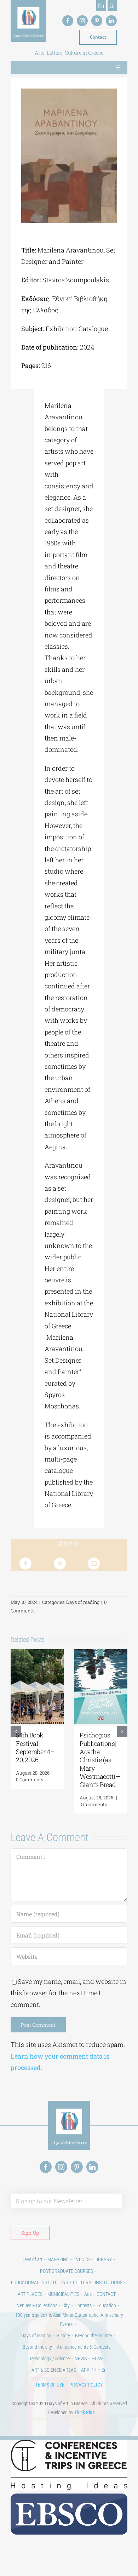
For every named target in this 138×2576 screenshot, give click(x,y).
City (66, 2305)
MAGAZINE (58, 2259)
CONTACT (106, 2294)
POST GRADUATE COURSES (67, 2271)
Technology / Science (50, 2359)
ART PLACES (30, 2294)
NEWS (81, 2359)
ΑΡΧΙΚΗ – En (94, 2370)
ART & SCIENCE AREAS (54, 2370)
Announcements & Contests (84, 2347)
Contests (83, 2305)
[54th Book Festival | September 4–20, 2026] (37, 1653)
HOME (98, 2359)
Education (106, 2305)
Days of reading (83, 1602)
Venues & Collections (37, 2305)
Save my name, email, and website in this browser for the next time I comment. (68, 1993)
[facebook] (68, 21)
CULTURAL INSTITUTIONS (98, 2282)
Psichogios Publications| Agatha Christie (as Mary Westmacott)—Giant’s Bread (100, 1760)
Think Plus (84, 2412)
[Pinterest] (60, 1564)
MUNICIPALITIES (63, 2294)
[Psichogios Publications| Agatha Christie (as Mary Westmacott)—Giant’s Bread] (101, 1653)
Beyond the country (94, 2336)
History (63, 2336)
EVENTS (82, 2259)
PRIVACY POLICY (86, 2385)
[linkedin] (111, 21)
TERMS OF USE (50, 2385)
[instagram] (82, 21)
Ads (88, 2294)
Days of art (32, 2259)
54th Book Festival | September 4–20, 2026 (35, 1747)
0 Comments (30, 1780)
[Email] (94, 1564)
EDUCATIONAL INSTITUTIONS (39, 2282)
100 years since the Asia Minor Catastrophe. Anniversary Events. (69, 2319)
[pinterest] (97, 21)
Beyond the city (37, 2347)
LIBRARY (103, 2259)
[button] (16, 1731)
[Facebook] (25, 1564)
